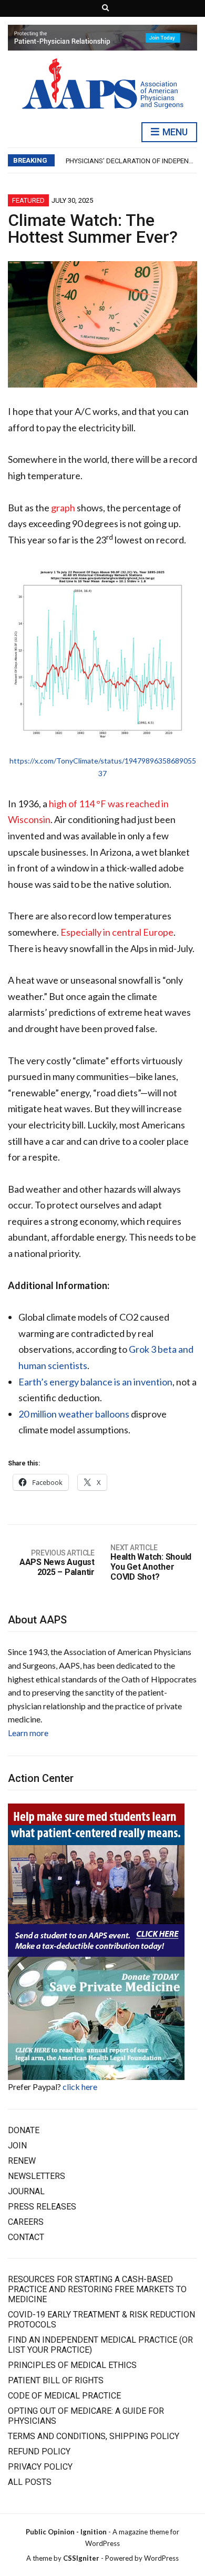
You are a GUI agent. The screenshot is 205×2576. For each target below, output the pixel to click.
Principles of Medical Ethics (72, 2365)
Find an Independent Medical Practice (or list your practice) (100, 2345)
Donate (24, 2130)
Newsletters (37, 2176)
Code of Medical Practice (64, 2396)
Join (17, 2146)
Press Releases (42, 2207)
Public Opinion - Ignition (66, 2532)
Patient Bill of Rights (56, 2380)
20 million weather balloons (74, 1414)
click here (80, 2087)
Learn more (28, 1733)
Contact (26, 2237)
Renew (22, 2161)
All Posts (30, 2482)
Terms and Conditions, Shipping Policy (94, 2436)
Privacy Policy (40, 2467)
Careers (26, 2222)
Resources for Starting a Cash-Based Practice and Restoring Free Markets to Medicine (97, 2289)
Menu (174, 132)
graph (63, 508)
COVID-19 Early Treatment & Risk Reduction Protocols (101, 2320)
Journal (26, 2191)
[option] (131, 161)
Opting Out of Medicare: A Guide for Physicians (86, 2416)
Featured (28, 200)
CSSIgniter (81, 2558)
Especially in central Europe (117, 932)
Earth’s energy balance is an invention (95, 1382)
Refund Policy (39, 2451)
